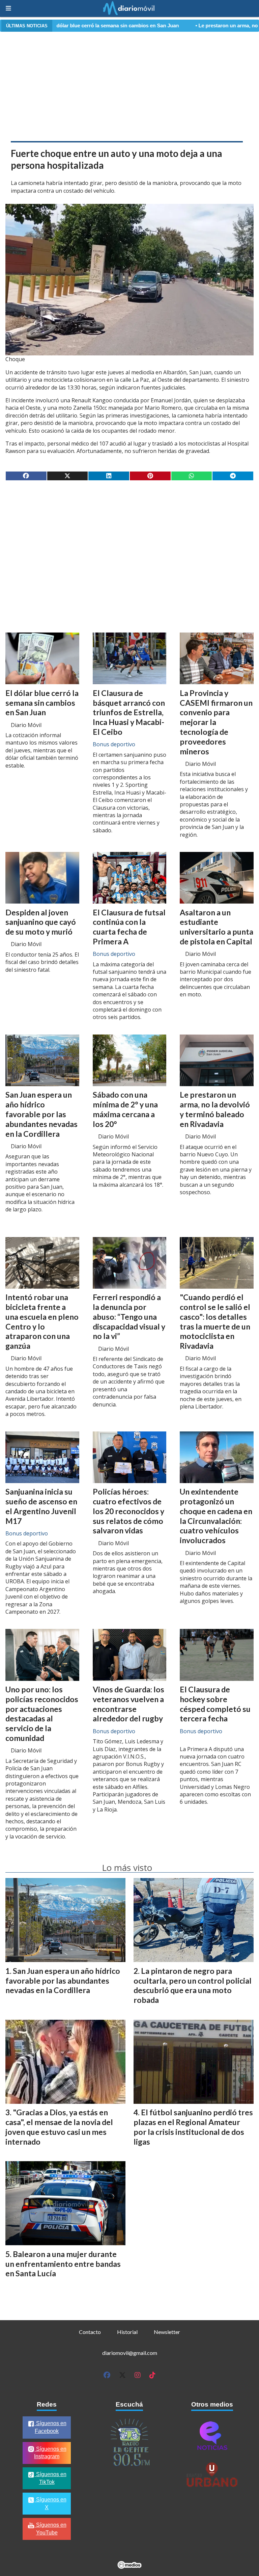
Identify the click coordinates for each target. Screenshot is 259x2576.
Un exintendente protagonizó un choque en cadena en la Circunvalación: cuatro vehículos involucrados (216, 1516)
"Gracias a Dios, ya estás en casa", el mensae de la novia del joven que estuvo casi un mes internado (59, 2127)
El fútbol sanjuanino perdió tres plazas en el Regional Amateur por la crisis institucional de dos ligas (193, 2127)
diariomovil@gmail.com (130, 2353)
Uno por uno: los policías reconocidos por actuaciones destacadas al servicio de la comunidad (42, 1714)
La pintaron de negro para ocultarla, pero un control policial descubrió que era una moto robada (193, 1985)
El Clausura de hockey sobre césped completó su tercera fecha (215, 1704)
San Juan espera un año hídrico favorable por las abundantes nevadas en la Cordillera (41, 1114)
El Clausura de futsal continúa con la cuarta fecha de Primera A (129, 927)
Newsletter (167, 2332)
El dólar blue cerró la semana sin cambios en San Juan (42, 703)
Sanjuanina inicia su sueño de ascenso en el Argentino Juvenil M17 (41, 1506)
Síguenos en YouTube (51, 2529)
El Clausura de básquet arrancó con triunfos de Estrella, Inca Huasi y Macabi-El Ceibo (129, 712)
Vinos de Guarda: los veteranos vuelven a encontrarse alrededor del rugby (128, 1704)
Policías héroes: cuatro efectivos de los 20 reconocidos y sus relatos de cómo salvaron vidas (128, 1511)
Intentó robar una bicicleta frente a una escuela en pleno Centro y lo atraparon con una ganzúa (42, 1321)
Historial (127, 2332)
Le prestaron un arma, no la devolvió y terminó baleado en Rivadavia (215, 1109)
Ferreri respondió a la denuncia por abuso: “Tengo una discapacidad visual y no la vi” (129, 1317)
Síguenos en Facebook (51, 2427)
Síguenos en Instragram (50, 2453)
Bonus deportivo (114, 744)
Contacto (90, 2332)
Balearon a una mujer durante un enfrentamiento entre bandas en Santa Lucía (63, 2264)
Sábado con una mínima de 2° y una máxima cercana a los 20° (125, 1109)
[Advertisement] (129, 85)
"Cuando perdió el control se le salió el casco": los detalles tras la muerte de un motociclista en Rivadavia (215, 1321)
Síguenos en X (51, 2503)
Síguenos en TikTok (51, 2478)
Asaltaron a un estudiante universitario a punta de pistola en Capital (217, 927)
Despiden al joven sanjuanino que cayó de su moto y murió (41, 922)
